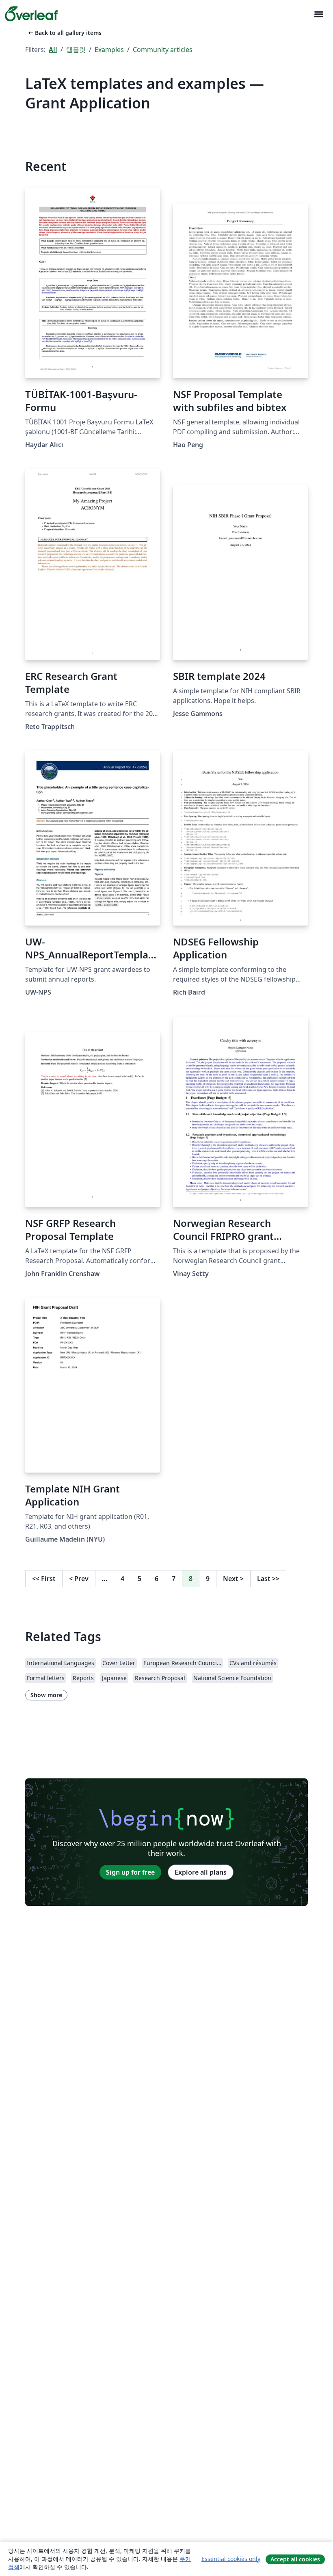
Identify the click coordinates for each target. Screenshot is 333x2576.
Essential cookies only (231, 2559)
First (44, 1579)
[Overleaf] (31, 14)
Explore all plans (201, 1872)
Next (233, 1579)
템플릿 (76, 50)
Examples (109, 50)
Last (268, 1579)
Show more (46, 1695)
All (53, 50)
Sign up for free (130, 1872)
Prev (79, 1579)
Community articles (163, 50)
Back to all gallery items (64, 33)
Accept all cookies (295, 2559)
